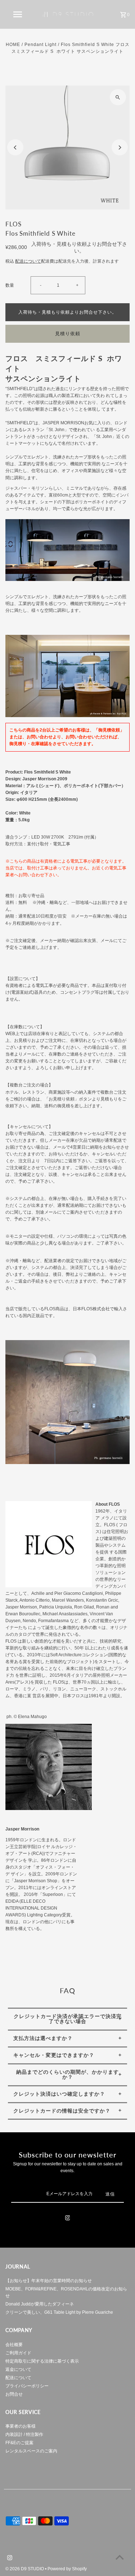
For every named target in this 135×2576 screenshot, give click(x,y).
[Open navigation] (17, 14)
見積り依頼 (68, 334)
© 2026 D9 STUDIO (25, 2569)
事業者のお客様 (21, 2426)
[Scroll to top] (120, 2557)
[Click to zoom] (118, 97)
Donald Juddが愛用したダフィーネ (40, 2304)
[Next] (120, 147)
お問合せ (14, 2394)
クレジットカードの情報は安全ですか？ (62, 2111)
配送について (28, 261)
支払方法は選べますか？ (43, 2038)
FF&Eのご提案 (19, 2443)
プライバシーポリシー (27, 2386)
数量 (10, 285)
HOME (13, 45)
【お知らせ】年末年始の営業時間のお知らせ (49, 2281)
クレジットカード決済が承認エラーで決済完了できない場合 (68, 2019)
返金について (18, 2369)
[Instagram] (68, 2219)
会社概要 (14, 2345)
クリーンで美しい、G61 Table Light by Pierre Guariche (59, 2312)
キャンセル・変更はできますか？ (54, 2055)
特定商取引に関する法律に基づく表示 (42, 2361)
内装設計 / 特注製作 (24, 2434)
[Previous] (15, 147)
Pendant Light (40, 45)
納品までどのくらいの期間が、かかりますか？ (67, 2074)
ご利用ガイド (18, 2353)
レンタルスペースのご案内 (31, 2451)
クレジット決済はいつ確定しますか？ (59, 2094)
